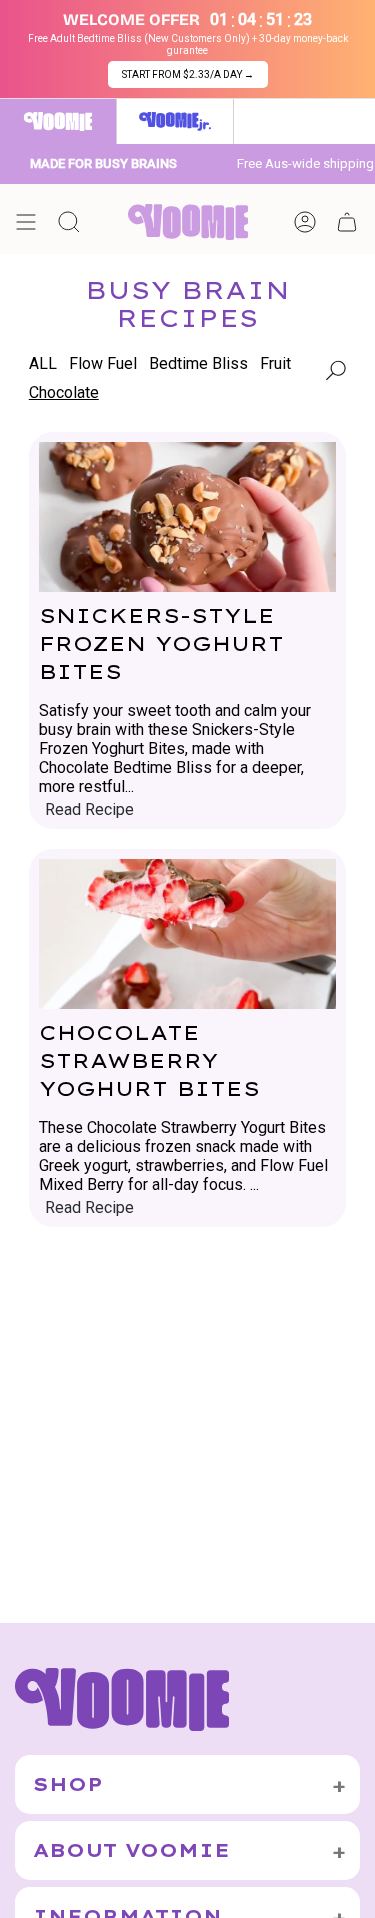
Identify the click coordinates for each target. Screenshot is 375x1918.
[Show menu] (26, 222)
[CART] (347, 222)
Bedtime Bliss (198, 363)
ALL (43, 363)
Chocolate (64, 392)
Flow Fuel (103, 363)
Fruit (275, 363)
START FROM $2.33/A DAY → (188, 74)
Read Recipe (89, 810)
